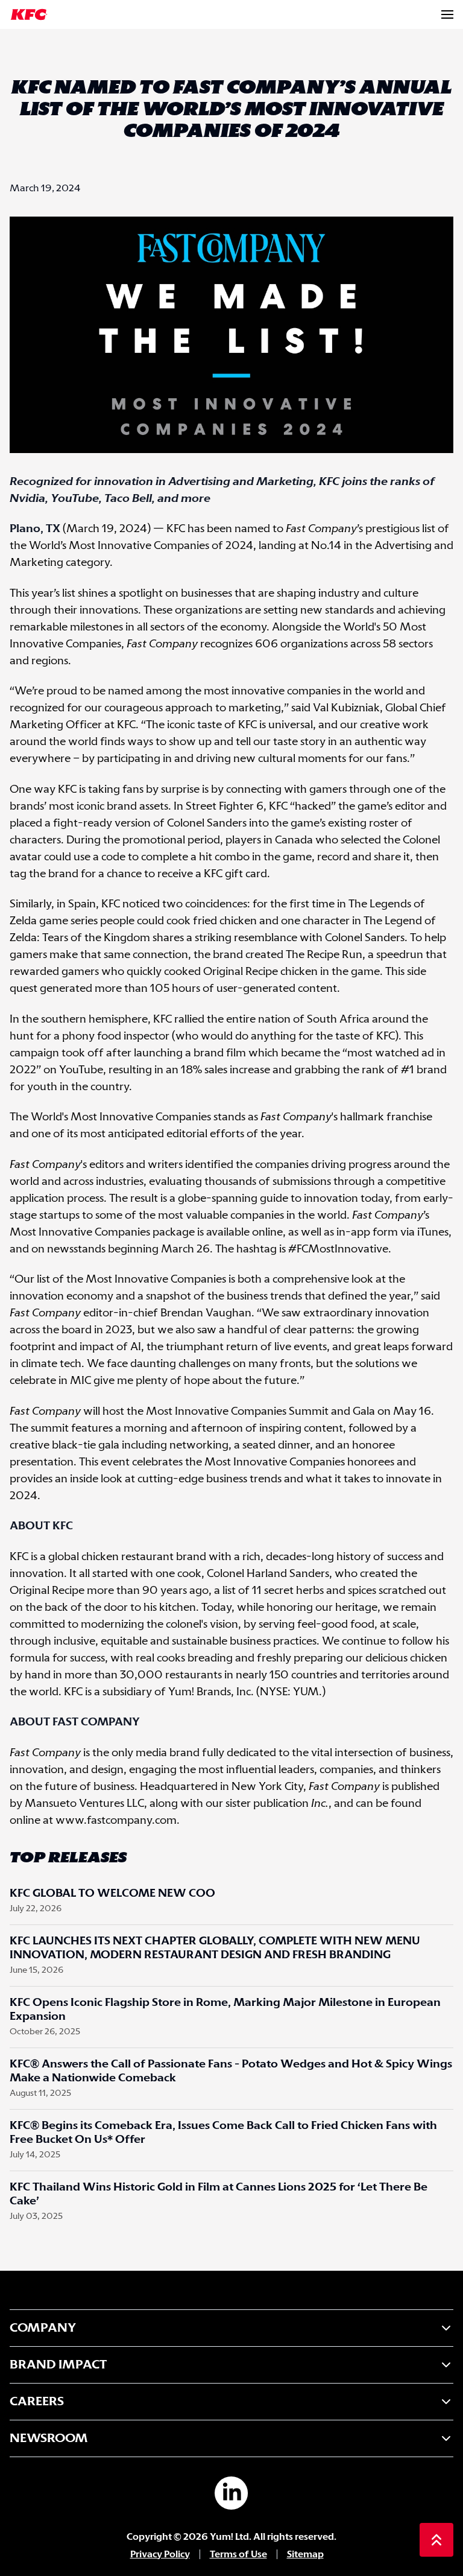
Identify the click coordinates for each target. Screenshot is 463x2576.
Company (43, 2328)
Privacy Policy (160, 2555)
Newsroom (49, 2438)
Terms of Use (238, 2555)
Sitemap (305, 2555)
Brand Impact (58, 2365)
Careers (37, 2402)
